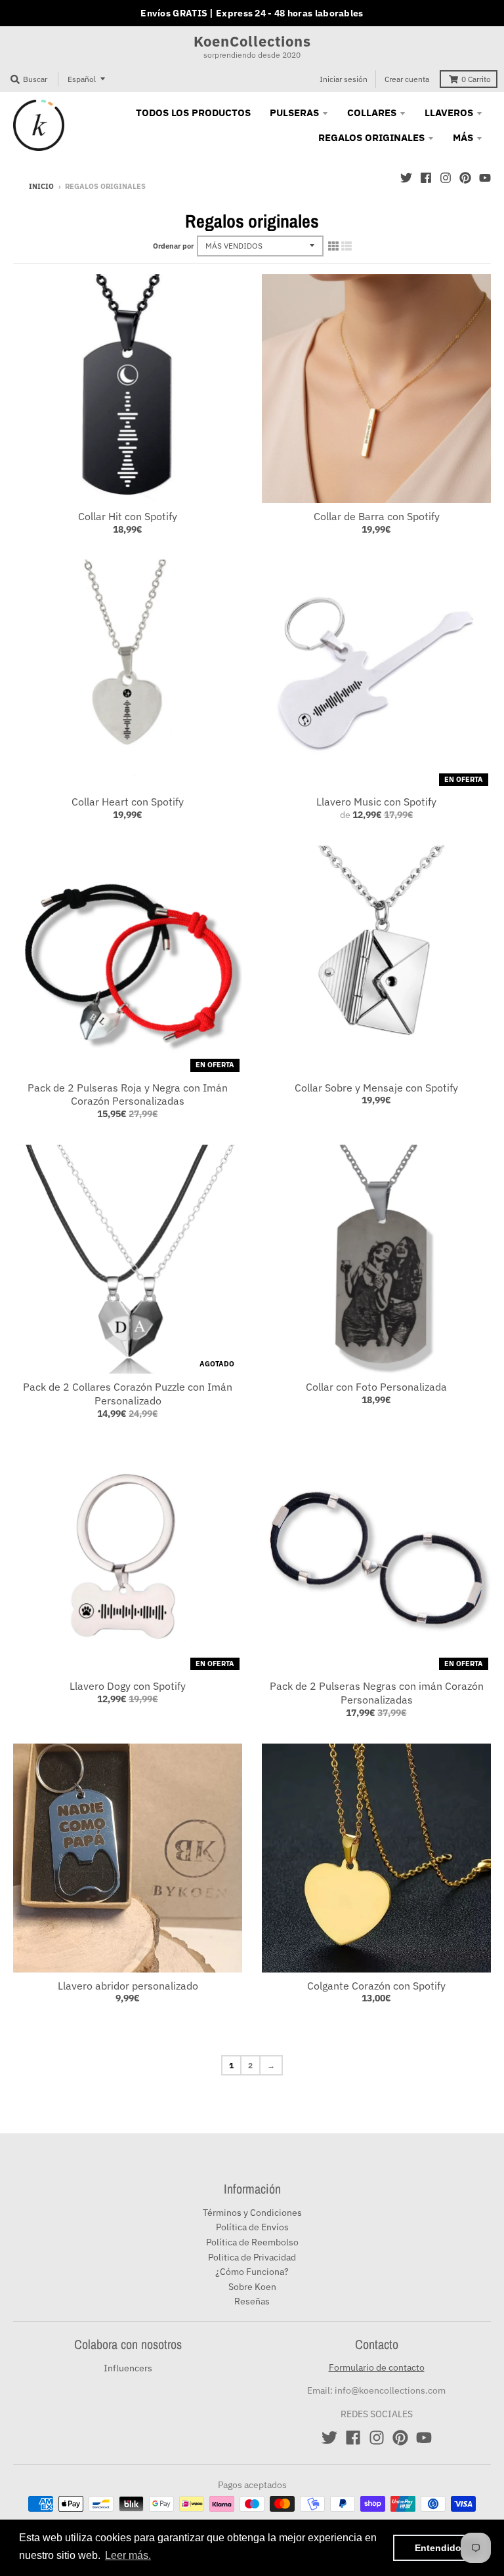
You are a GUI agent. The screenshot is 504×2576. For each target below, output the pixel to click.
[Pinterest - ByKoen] (465, 178)
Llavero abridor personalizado (128, 1986)
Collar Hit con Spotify (128, 516)
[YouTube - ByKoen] (485, 178)
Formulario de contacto (377, 2367)
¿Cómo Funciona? (252, 2272)
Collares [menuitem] (372, 112)
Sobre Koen (252, 2287)
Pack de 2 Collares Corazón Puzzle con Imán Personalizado (128, 1394)
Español (82, 79)
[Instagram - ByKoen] (446, 178)
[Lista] (346, 246)
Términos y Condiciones (252, 2213)
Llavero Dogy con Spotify (128, 1686)
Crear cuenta (407, 79)
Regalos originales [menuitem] (371, 137)
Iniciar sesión (344, 79)
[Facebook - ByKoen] (426, 178)
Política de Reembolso (252, 2242)
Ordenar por (173, 246)
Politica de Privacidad (252, 2257)
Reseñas (252, 2301)
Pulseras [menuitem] (294, 112)
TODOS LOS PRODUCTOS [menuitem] (193, 112)
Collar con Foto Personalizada (376, 1387)
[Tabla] (333, 246)
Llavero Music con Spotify (376, 802)
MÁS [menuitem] (463, 137)
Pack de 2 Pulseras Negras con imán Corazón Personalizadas (377, 1693)
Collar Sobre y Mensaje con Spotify (376, 1088)
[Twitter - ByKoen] (406, 178)
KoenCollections (252, 41)
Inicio (41, 186)
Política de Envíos (252, 2227)
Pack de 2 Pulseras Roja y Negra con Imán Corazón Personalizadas (128, 1094)
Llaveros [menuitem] (449, 112)
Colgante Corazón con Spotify (376, 1986)
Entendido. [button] (439, 2548)
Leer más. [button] (128, 2555)
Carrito (476, 79)
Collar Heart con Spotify (128, 802)
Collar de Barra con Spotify (377, 516)
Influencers (128, 2368)
